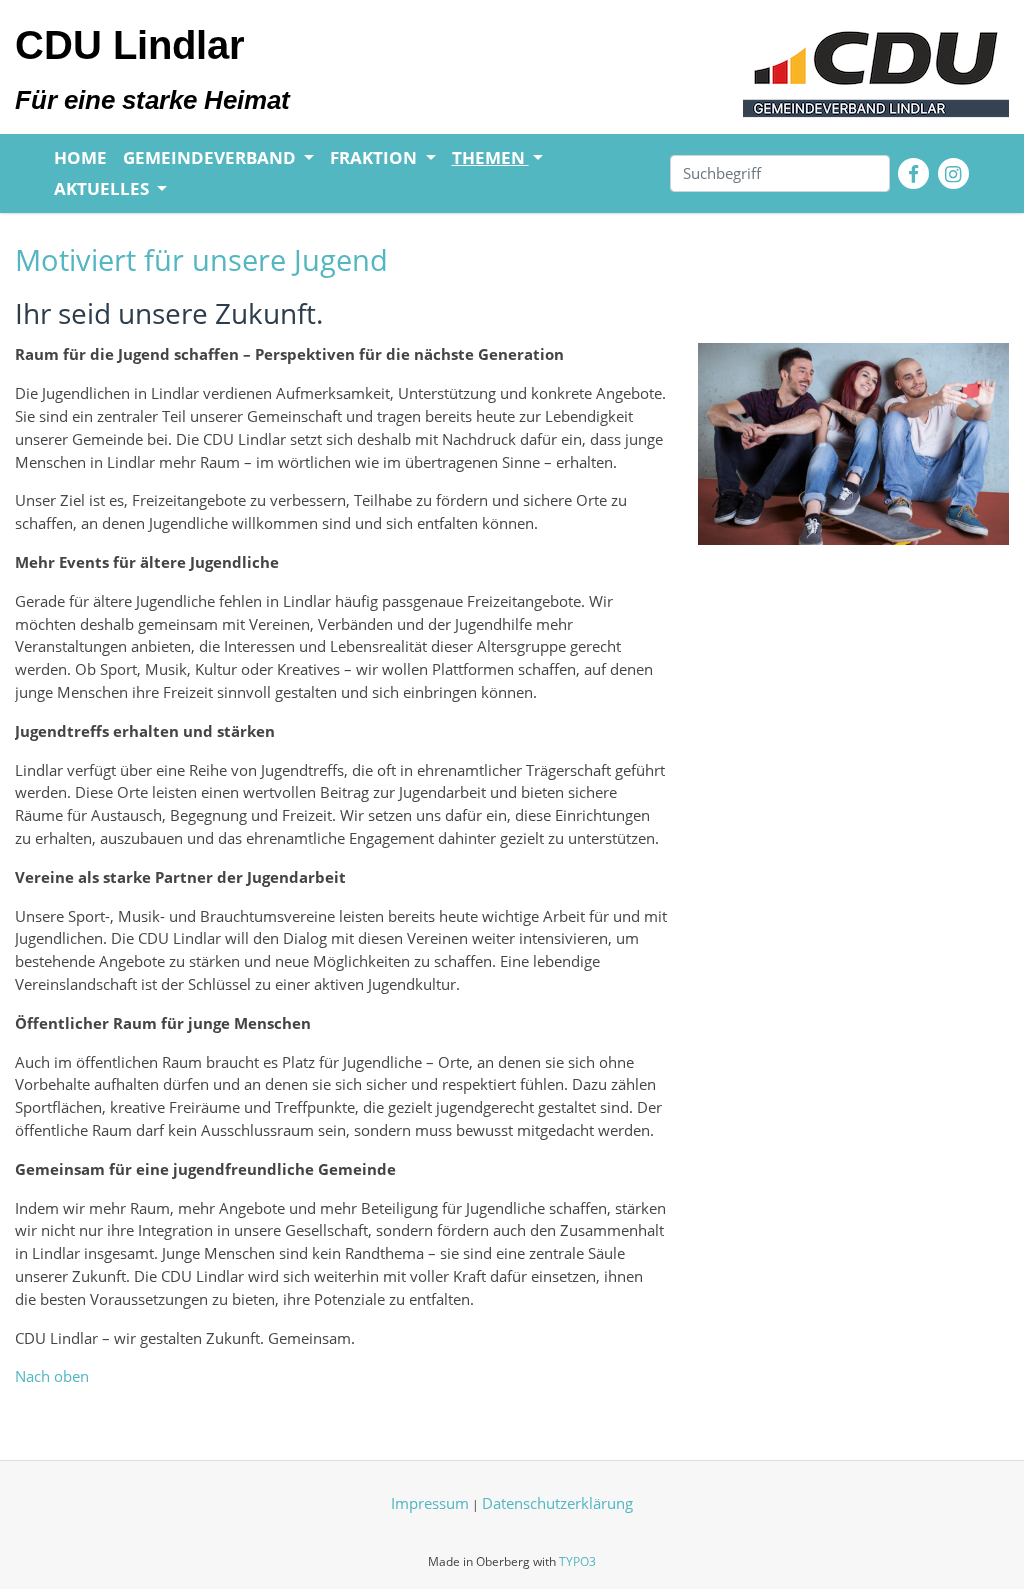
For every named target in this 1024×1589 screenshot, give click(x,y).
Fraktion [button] (375, 157)
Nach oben (52, 1376)
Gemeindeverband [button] (211, 157)
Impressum (430, 1503)
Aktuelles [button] (103, 188)
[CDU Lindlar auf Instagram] (953, 173)
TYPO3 (577, 1561)
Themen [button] (490, 157)
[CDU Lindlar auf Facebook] (913, 173)
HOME (80, 157)
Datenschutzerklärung (557, 1503)
